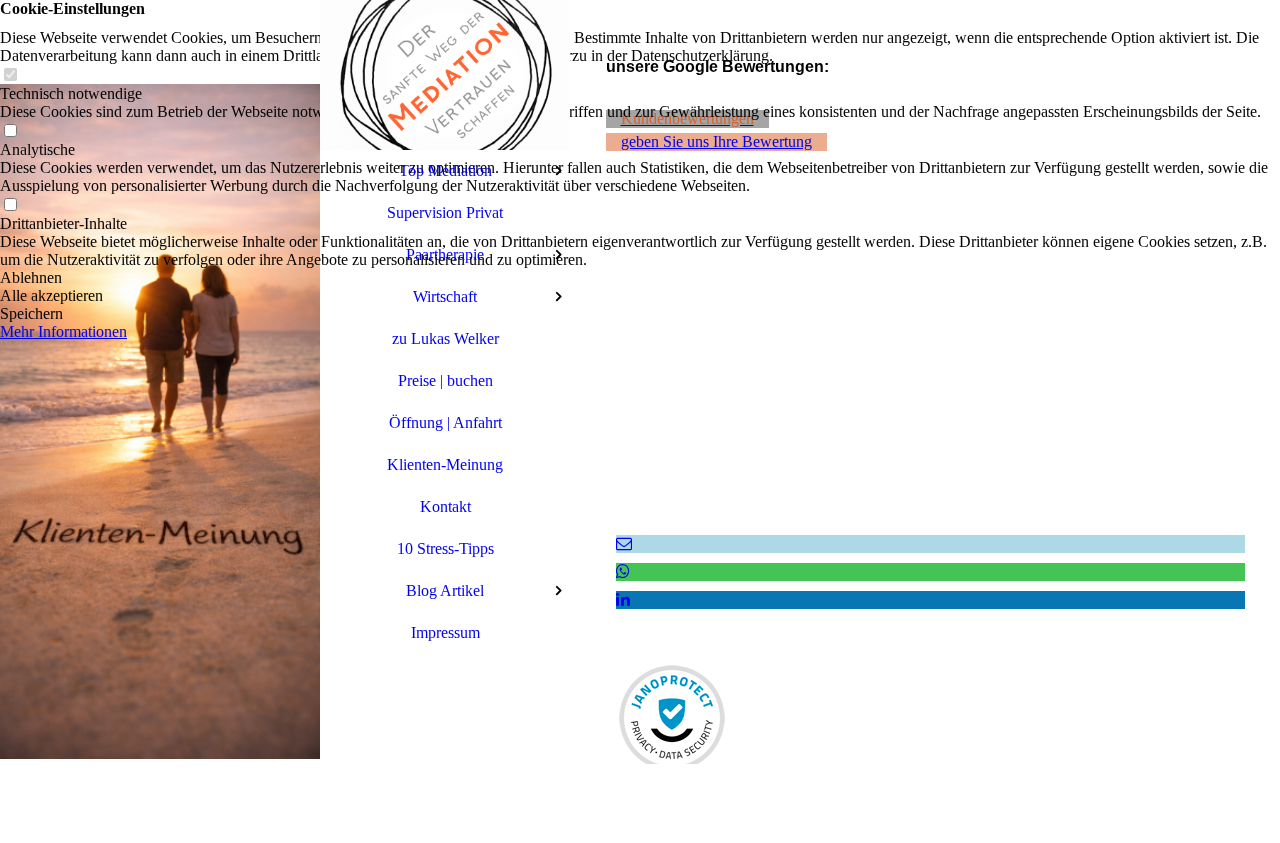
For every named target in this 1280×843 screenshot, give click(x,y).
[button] (640, 278)
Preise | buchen (445, 380)
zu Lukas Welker (445, 338)
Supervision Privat (445, 212)
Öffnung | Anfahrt (445, 422)
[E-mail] (624, 543)
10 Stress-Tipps (445, 548)
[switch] (10, 75)
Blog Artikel (445, 590)
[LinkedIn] (623, 599)
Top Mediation (445, 170)
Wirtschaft (445, 296)
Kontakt (445, 506)
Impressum (445, 632)
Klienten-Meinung (445, 464)
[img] (160, 421)
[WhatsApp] (623, 571)
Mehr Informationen (63, 331)
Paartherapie (445, 254)
